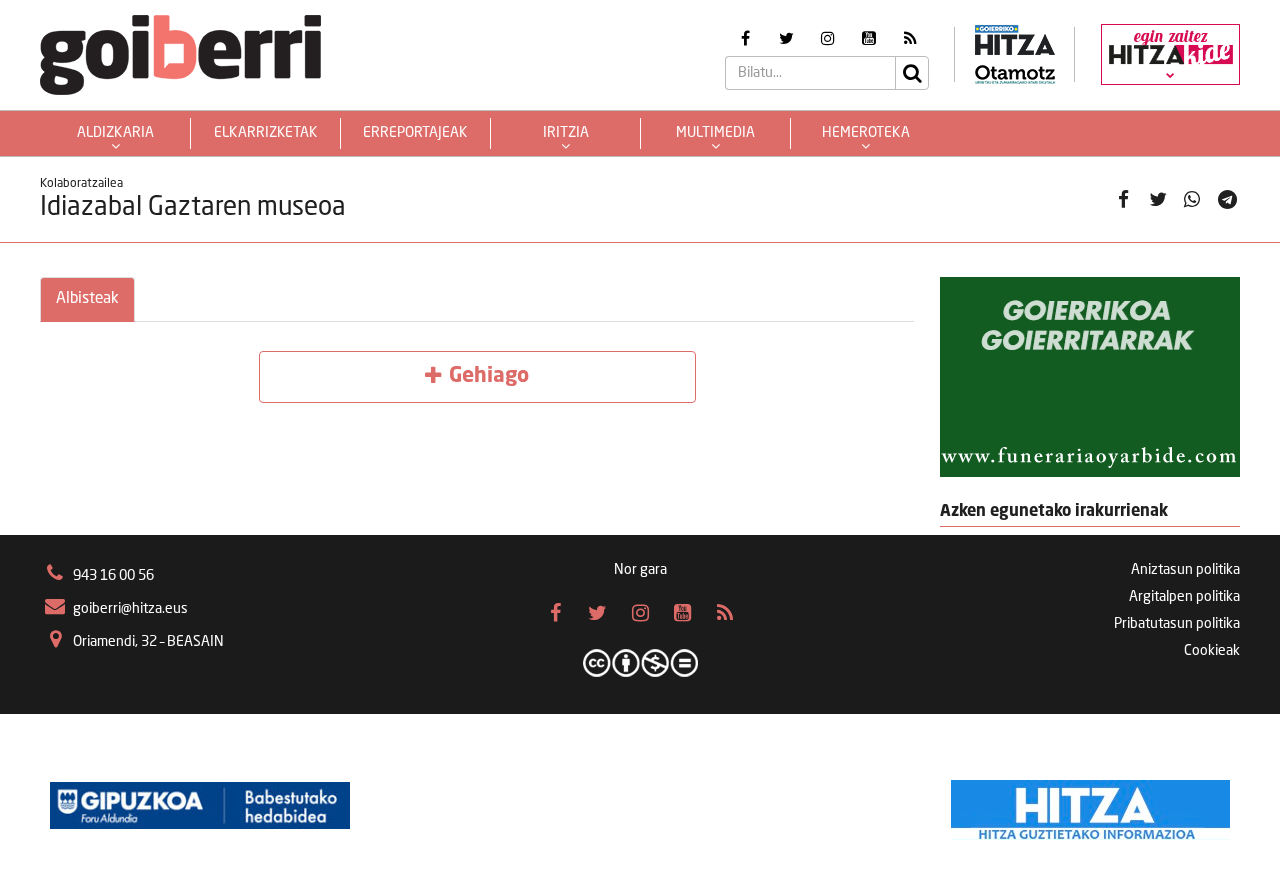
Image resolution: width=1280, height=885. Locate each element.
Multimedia (715, 133)
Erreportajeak (415, 133)
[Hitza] (1090, 805)
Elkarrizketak (266, 133)
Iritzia (566, 133)
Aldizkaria (115, 133)
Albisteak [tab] (87, 299)
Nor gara (640, 570)
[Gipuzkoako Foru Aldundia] (200, 805)
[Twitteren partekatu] (1158, 199)
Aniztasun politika (1185, 570)
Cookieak (1212, 651)
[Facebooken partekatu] (1123, 199)
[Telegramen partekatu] (1227, 199)
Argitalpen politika (1184, 597)
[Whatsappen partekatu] (1192, 199)
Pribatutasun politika (1177, 624)
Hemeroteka (866, 133)
